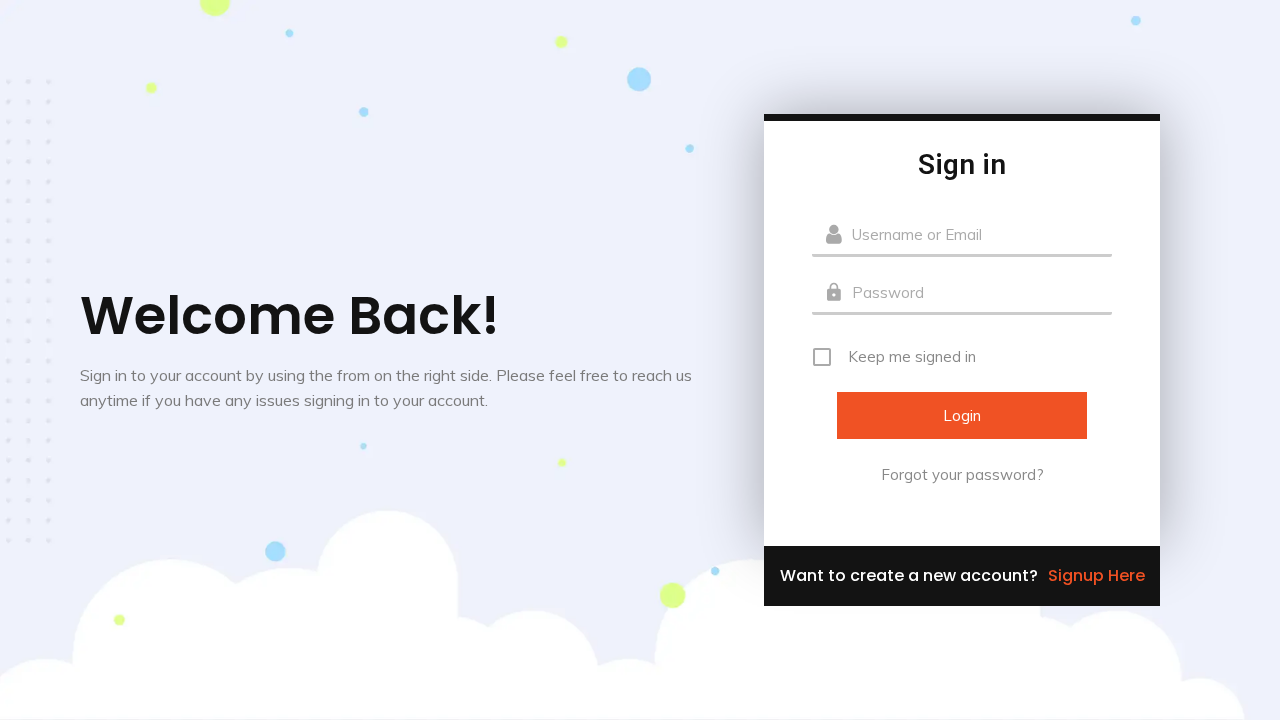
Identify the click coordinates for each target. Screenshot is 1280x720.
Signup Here (1096, 575)
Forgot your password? (962, 474)
